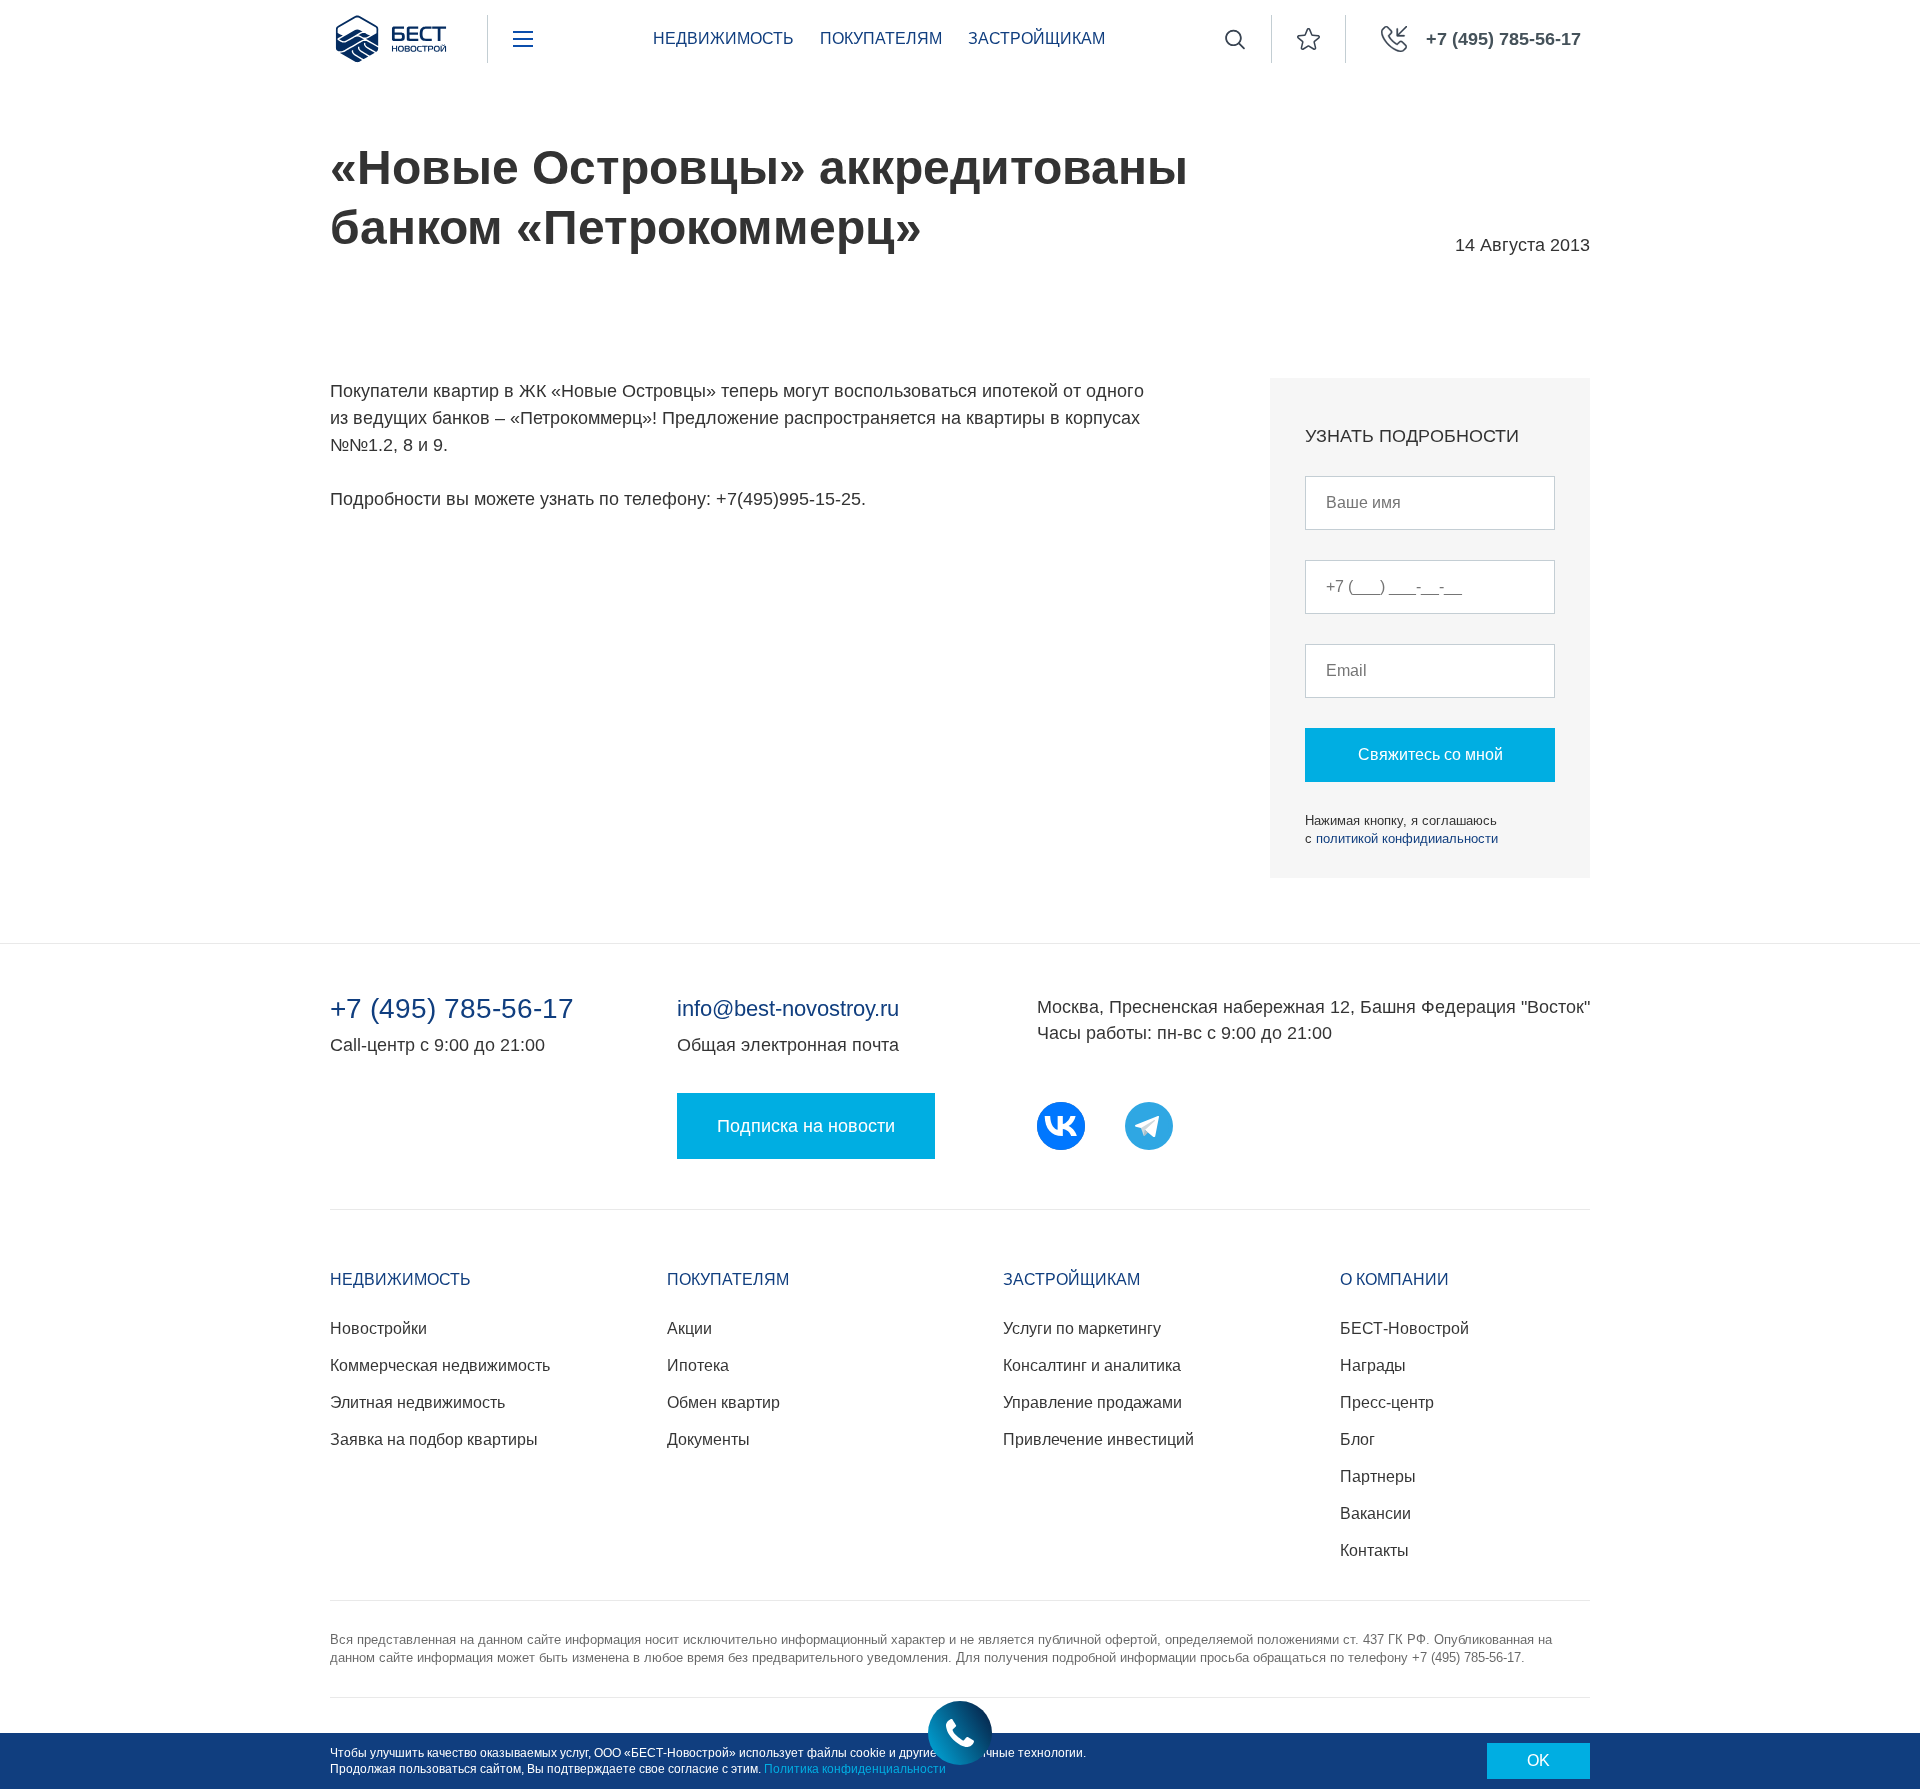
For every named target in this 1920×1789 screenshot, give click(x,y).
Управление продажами (1092, 1402)
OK (1538, 1760)
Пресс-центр (1387, 1402)
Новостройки (378, 1328)
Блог (1357, 1439)
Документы (708, 1439)
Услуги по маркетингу (1082, 1328)
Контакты (1374, 1550)
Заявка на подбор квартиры (434, 1439)
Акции (689, 1328)
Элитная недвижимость (417, 1402)
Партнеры (1378, 1476)
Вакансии (1375, 1513)
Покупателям (881, 38)
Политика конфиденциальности (855, 1769)
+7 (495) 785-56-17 (452, 1009)
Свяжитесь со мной (1430, 754)
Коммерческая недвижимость (440, 1365)
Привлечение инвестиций (1098, 1439)
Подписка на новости (806, 1126)
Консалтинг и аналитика (1092, 1365)
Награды (1373, 1365)
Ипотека (698, 1365)
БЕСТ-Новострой (1404, 1328)
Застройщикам (1036, 38)
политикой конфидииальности (1407, 838)
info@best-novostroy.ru (788, 1008)
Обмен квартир (723, 1402)
